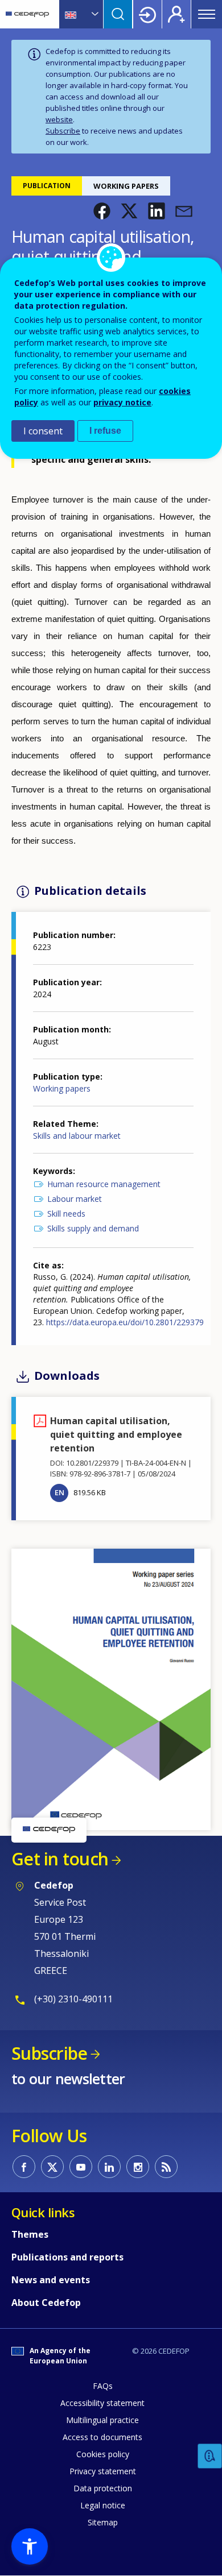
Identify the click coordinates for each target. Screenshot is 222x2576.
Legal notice (103, 2505)
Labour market (75, 1199)
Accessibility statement (102, 2403)
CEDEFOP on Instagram (138, 2167)
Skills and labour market (77, 1136)
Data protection (103, 2488)
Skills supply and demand (93, 1228)
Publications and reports (67, 2257)
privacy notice (122, 402)
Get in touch (60, 1859)
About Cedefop (46, 2303)
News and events (51, 2280)
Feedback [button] (210, 2456)
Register (176, 14)
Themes (30, 2234)
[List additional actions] (94, 14)
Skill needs (66, 1214)
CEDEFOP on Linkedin (109, 2167)
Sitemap (103, 2522)
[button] (102, 211)
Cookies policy (103, 2454)
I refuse (105, 431)
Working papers (62, 1088)
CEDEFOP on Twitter (52, 2167)
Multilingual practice (102, 2420)
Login (147, 14)
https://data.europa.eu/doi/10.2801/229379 (125, 1322)
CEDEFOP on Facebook (24, 2167)
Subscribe (63, 131)
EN (59, 1492)
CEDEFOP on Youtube (81, 2167)
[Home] (27, 14)
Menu (207, 14)
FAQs (103, 2386)
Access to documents (102, 2437)
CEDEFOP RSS (166, 2167)
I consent (43, 431)
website (59, 119)
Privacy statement (103, 2471)
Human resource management (104, 1184)
